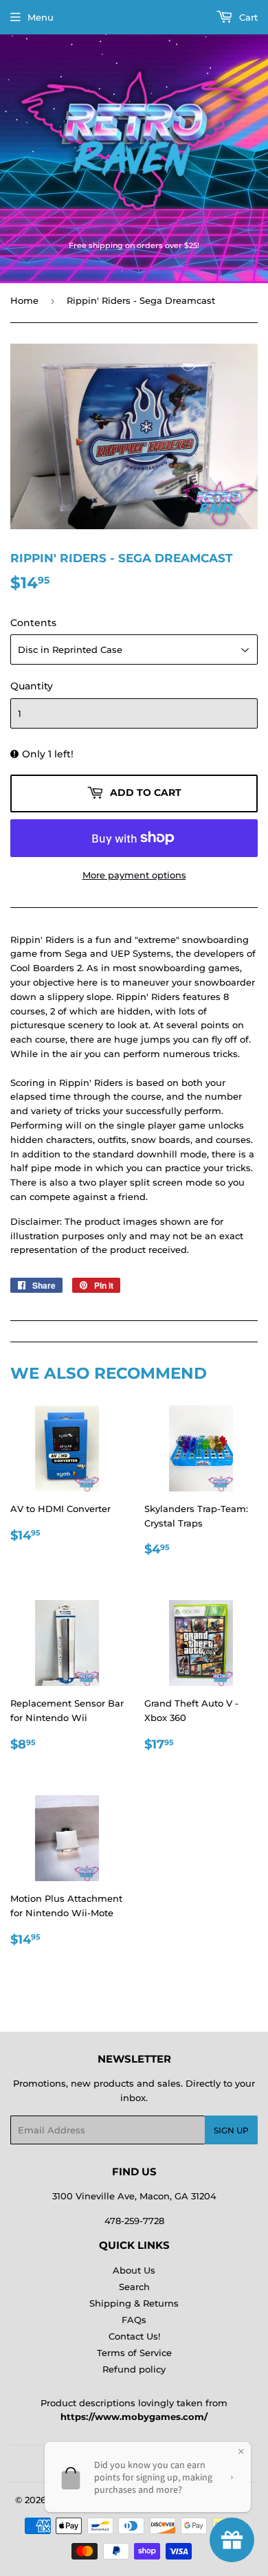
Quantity (32, 686)
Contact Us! (134, 2336)
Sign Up (231, 2130)
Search (134, 2287)
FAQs (134, 2320)
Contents (33, 623)
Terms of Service (134, 2353)
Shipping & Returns (134, 2303)
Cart (247, 17)
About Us (134, 2270)
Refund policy (134, 2369)
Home (24, 300)
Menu (41, 17)
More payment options (134, 875)
